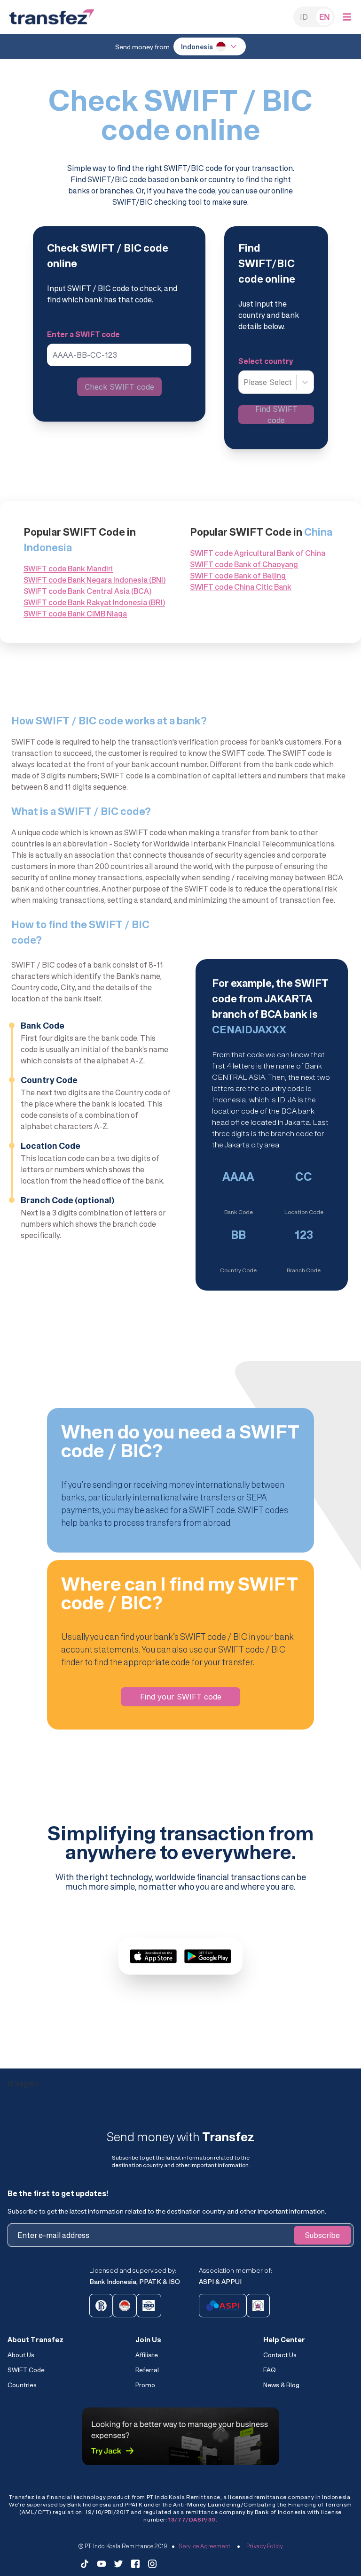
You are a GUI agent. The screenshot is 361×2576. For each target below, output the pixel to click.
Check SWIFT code (119, 387)
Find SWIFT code (276, 415)
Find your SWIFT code (181, 1697)
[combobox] (245, 382)
